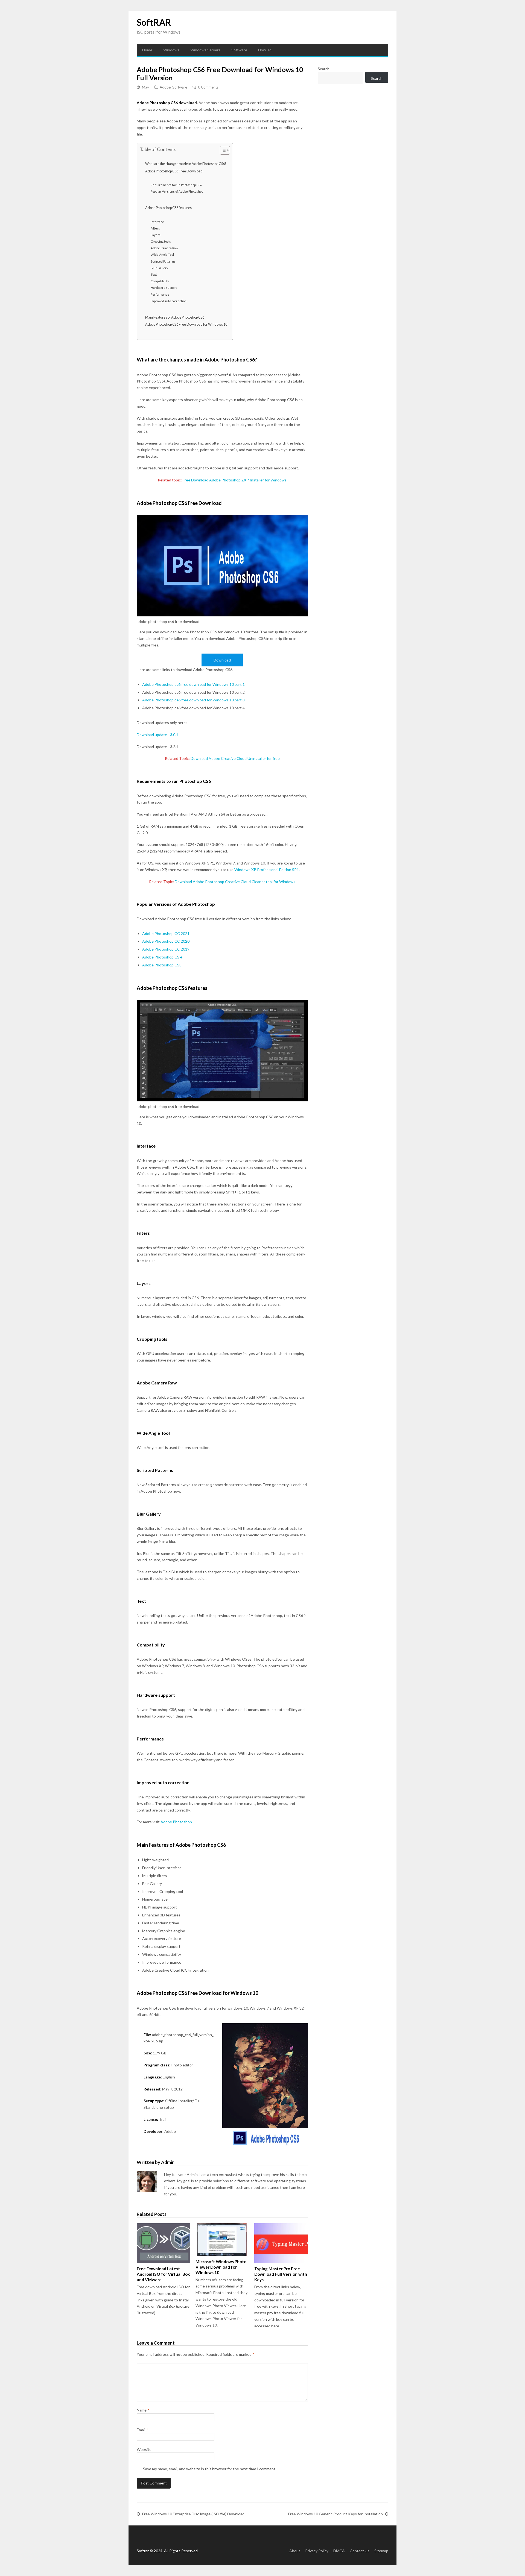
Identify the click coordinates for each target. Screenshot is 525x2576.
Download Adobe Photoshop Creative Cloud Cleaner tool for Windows (235, 882)
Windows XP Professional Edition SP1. (267, 870)
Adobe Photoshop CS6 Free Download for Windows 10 (186, 324)
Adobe (165, 87)
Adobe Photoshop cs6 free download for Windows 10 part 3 (193, 700)
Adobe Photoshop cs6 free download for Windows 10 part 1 (193, 684)
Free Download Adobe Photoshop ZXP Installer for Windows (235, 480)
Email (142, 2430)
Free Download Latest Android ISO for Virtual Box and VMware (163, 2274)
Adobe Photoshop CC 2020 (166, 941)
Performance (160, 294)
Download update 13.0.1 (157, 735)
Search (324, 69)
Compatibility (160, 281)
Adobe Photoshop (176, 1822)
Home (147, 50)
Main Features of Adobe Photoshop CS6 (175, 317)
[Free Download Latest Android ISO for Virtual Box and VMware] (163, 2243)
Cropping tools (161, 241)
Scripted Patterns (163, 261)
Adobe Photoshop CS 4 (162, 957)
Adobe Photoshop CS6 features (168, 208)
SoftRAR (154, 22)
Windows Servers (205, 50)
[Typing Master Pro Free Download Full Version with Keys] (281, 2243)
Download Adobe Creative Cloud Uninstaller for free (235, 758)
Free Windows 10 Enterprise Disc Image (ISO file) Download (193, 2514)
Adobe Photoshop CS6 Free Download (174, 171)
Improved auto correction (169, 301)
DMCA (339, 2551)
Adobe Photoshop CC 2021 (166, 933)
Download (222, 660)
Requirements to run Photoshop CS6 (176, 185)
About (295, 2551)
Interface (157, 222)
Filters (155, 228)
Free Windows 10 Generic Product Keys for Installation (336, 2514)
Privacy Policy (317, 2551)
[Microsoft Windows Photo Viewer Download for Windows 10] (222, 2240)
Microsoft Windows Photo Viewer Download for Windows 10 (221, 2267)
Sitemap (381, 2551)
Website (144, 2449)
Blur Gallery (159, 268)
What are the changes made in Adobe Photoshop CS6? (186, 164)
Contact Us (360, 2551)
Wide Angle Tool (162, 255)
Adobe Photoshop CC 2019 (166, 949)
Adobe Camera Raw (164, 248)
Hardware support (164, 288)
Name (143, 2410)
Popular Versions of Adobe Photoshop (177, 191)
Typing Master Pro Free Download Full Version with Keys (281, 2274)
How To (265, 50)
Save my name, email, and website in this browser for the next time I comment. (210, 2469)
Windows (171, 50)
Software (239, 50)
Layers (156, 235)
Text (154, 274)
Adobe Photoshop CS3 (162, 965)
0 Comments (208, 87)
